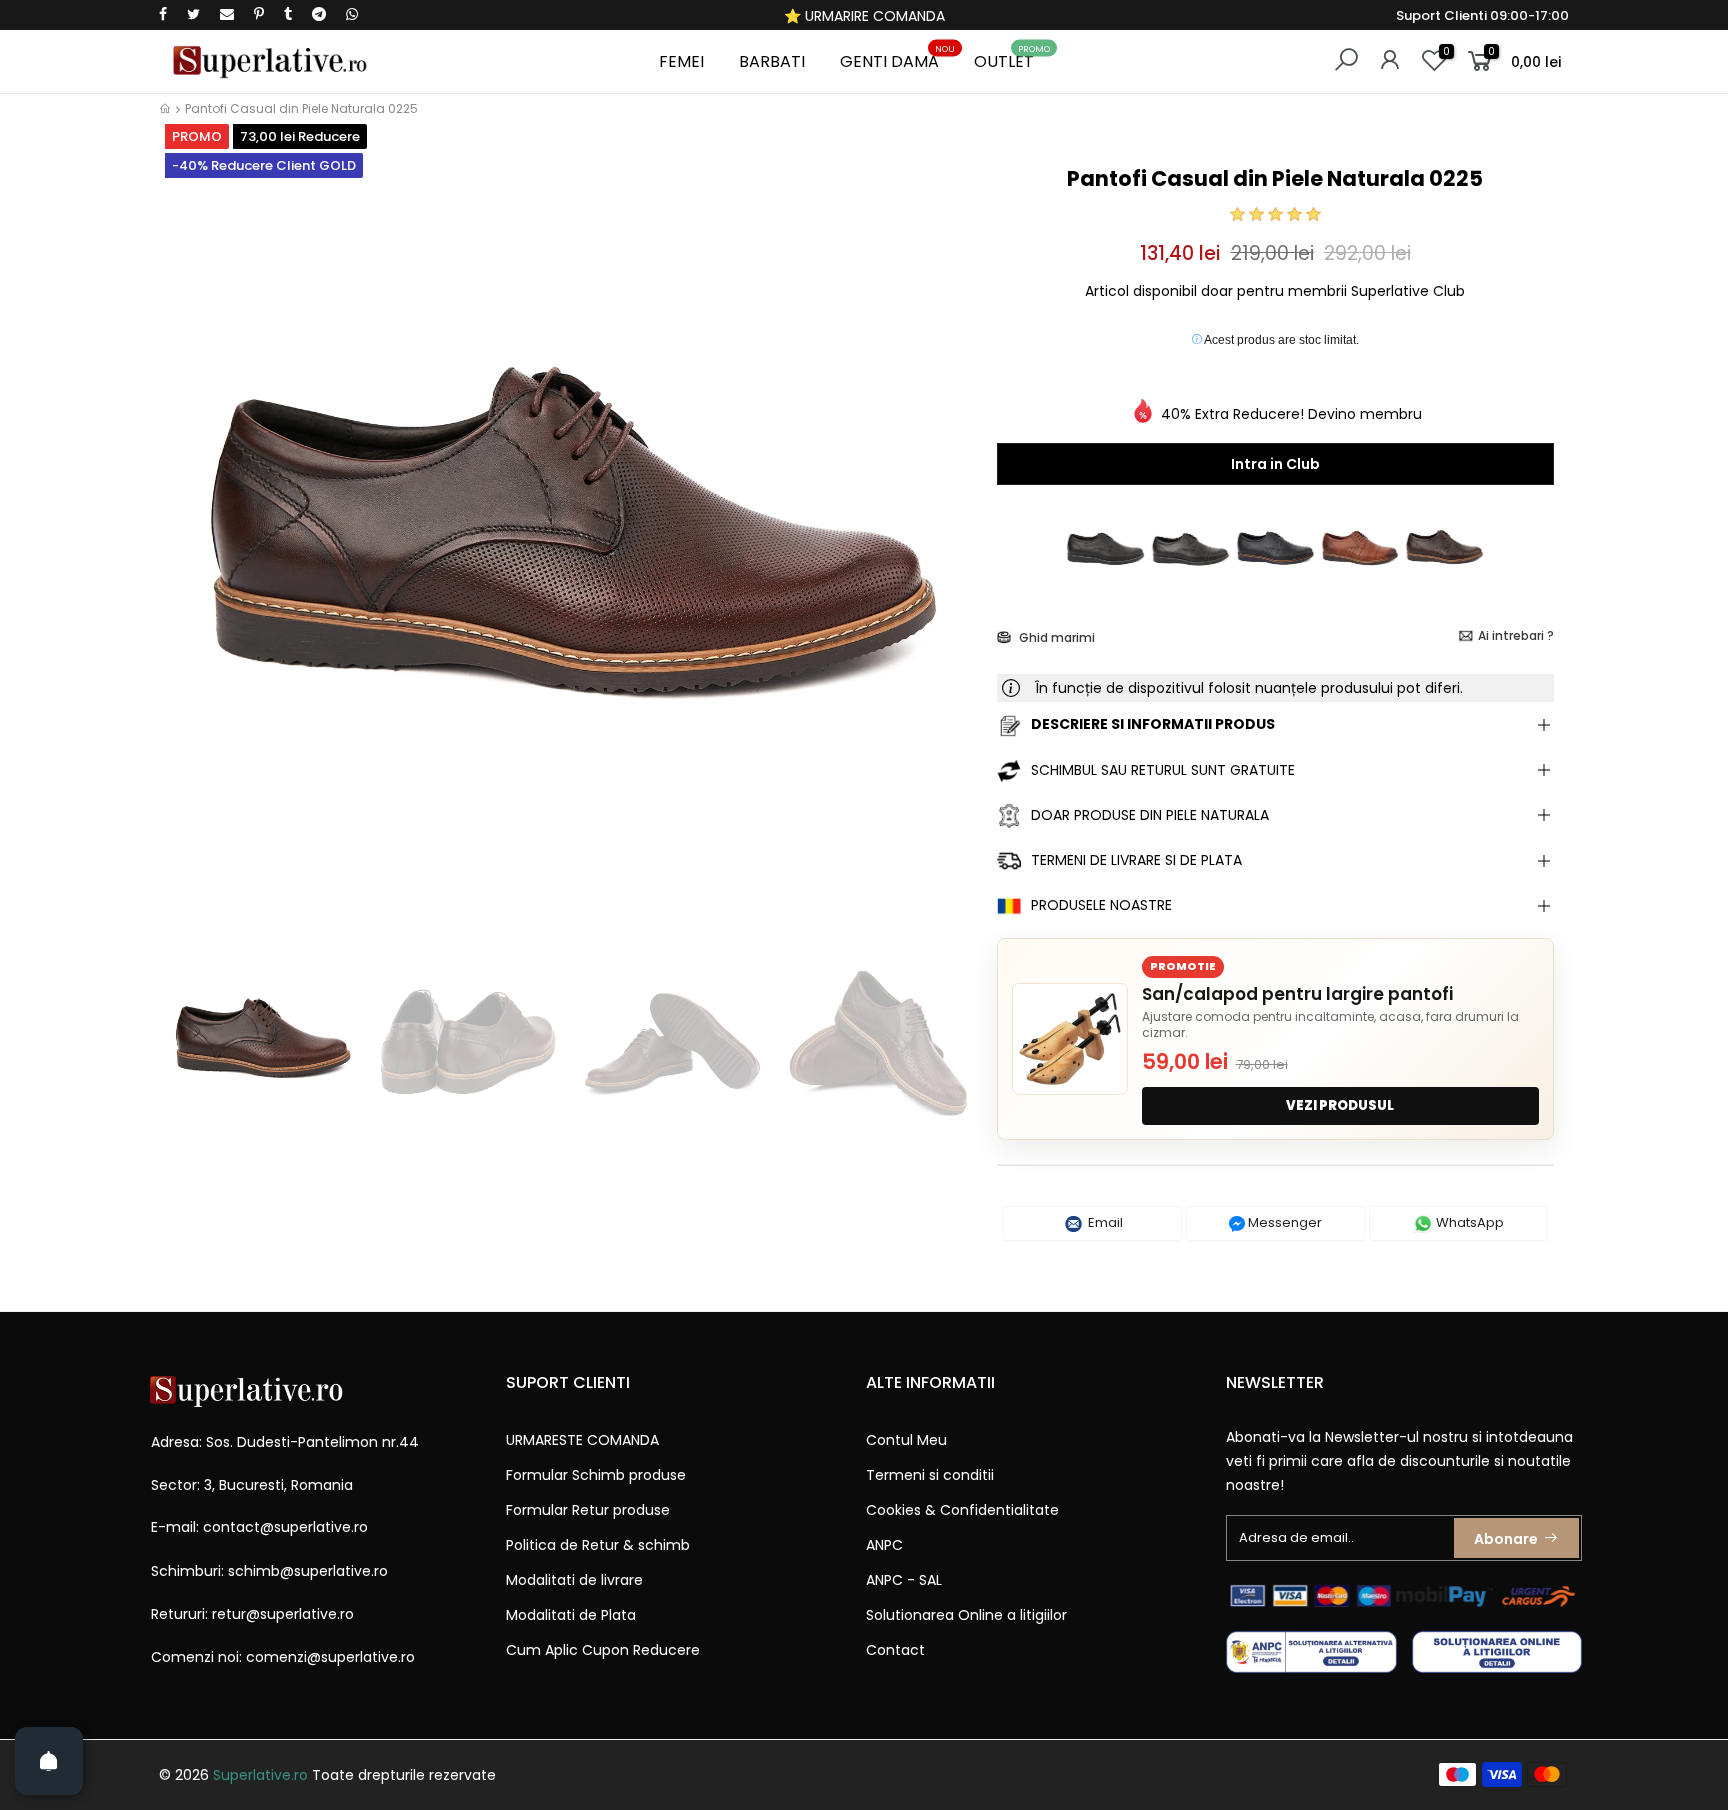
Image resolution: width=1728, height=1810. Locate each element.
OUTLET (1012, 58)
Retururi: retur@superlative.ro (252, 1614)
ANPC (884, 1545)
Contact (895, 1650)
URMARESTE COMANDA (582, 1440)
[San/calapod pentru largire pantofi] (1070, 1039)
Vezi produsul (1340, 1105)
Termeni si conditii (930, 1475)
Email (1104, 1222)
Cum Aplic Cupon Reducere (603, 1650)
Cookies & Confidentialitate (962, 1510)
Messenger (1283, 1222)
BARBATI (772, 61)
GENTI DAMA (897, 58)
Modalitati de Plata (571, 1615)
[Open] (49, 1761)
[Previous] (192, 547)
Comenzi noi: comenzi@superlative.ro (283, 1657)
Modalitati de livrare (574, 1580)
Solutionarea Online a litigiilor (966, 1615)
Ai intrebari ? (1516, 635)
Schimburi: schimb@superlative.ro (269, 1571)
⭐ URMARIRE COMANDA (864, 16)
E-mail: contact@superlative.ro (259, 1527)
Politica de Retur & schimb (598, 1545)
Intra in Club (1275, 464)
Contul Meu (906, 1440)
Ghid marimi (1055, 637)
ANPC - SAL (904, 1580)
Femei (681, 61)
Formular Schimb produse (596, 1475)
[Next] (947, 547)
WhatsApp (1468, 1222)
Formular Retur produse (588, 1510)
